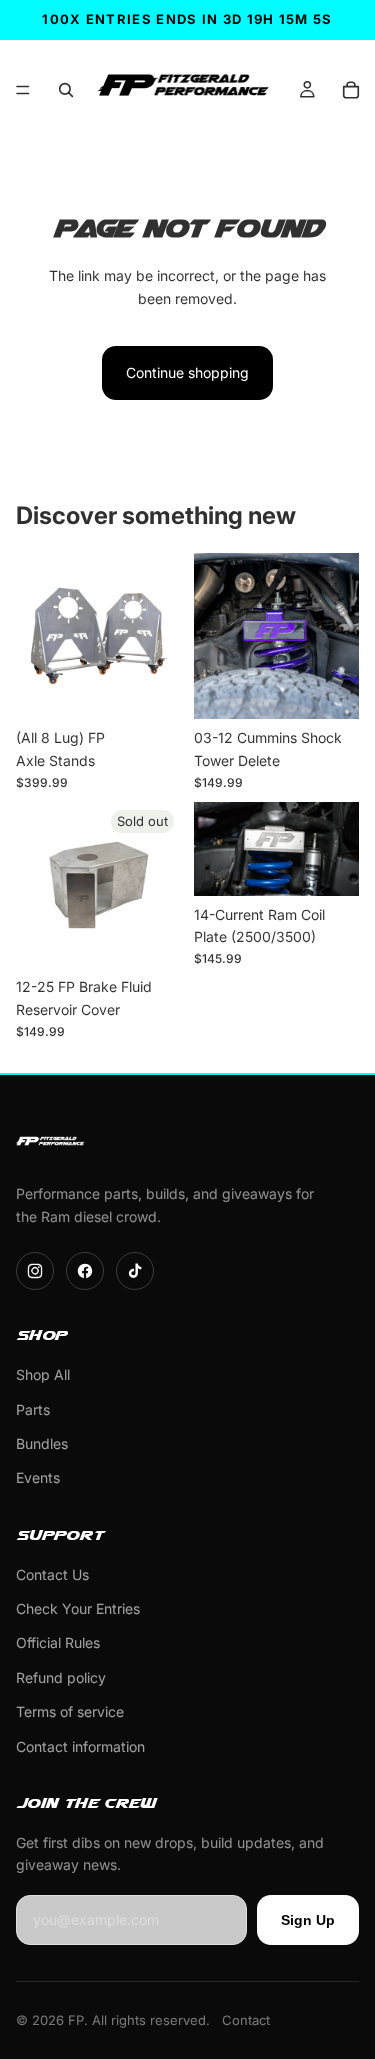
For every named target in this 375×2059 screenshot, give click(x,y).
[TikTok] (135, 1271)
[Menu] (23, 90)
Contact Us (52, 1574)
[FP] (51, 1143)
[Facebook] (85, 1271)
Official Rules (58, 1642)
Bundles (42, 1443)
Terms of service (70, 1711)
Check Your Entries (78, 1608)
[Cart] (351, 90)
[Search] (66, 90)
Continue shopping (187, 372)
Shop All (43, 1374)
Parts (33, 1409)
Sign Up (308, 1920)
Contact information (80, 1746)
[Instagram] (35, 1271)
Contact (246, 2020)
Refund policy (61, 1677)
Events (38, 1477)
